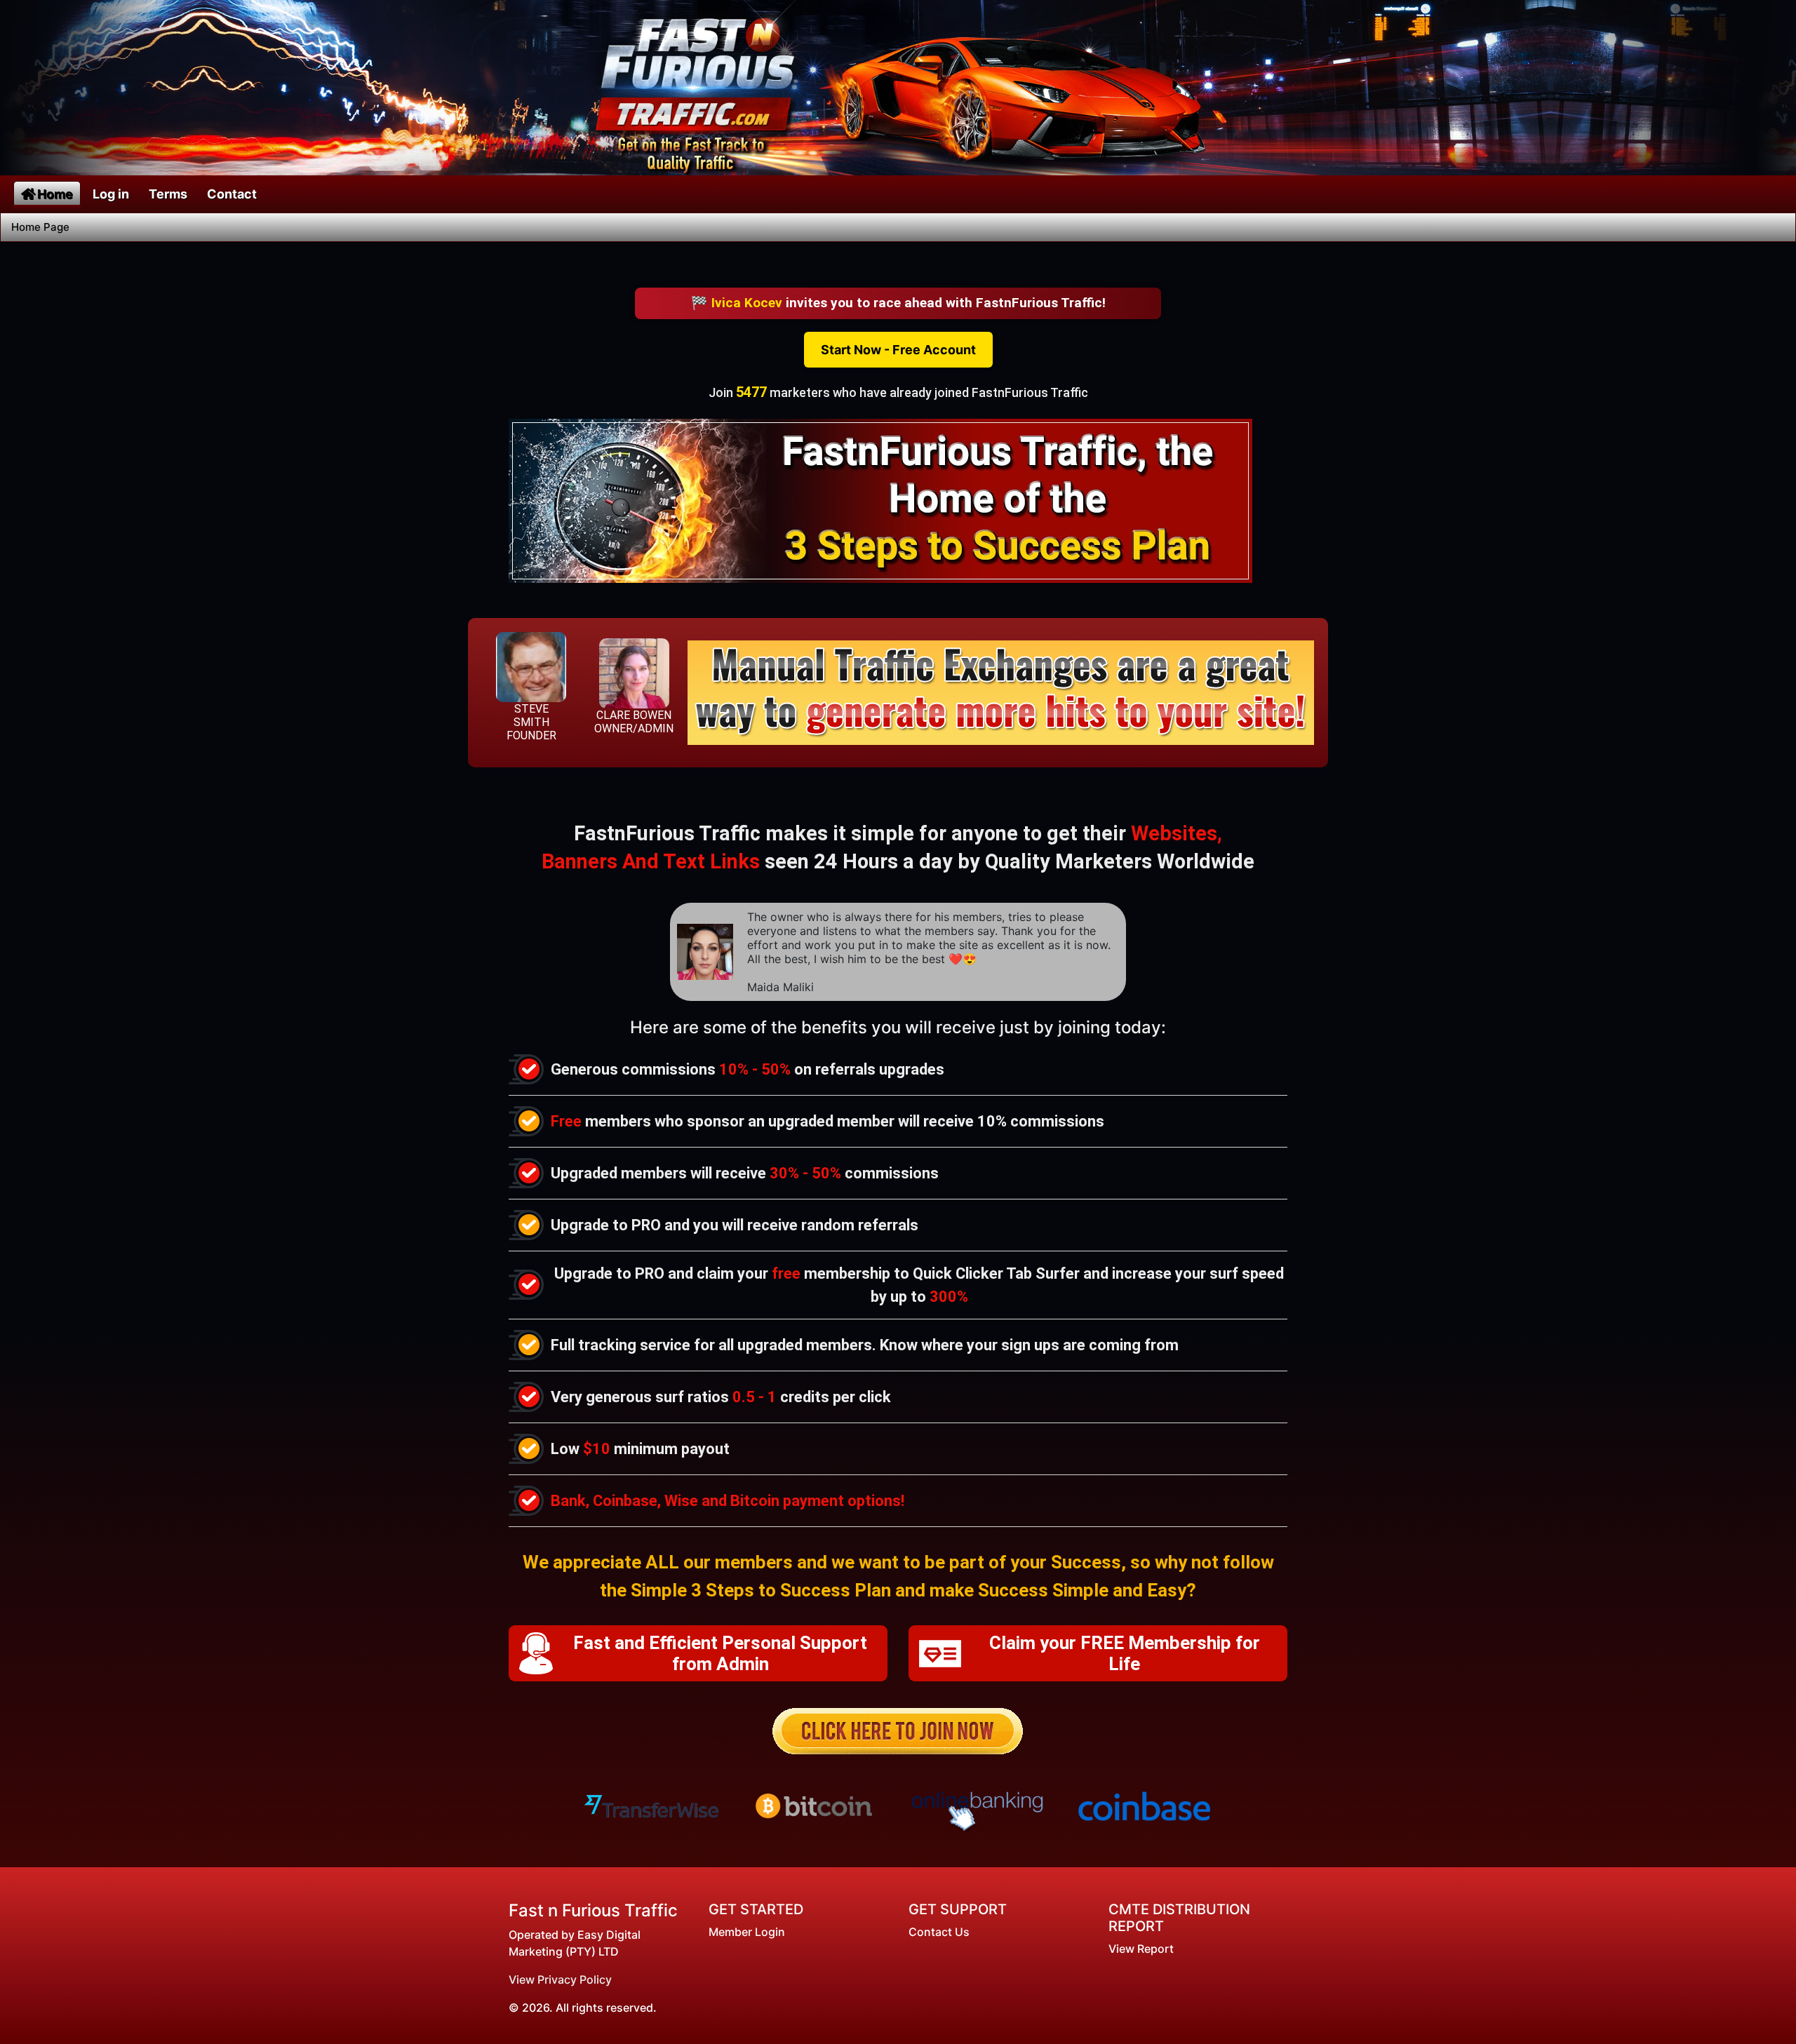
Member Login (747, 1932)
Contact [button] (232, 194)
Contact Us (939, 1932)
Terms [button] (168, 194)
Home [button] (55, 194)
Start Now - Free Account (898, 350)
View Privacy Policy (560, 1979)
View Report (1141, 1949)
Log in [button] (111, 194)
